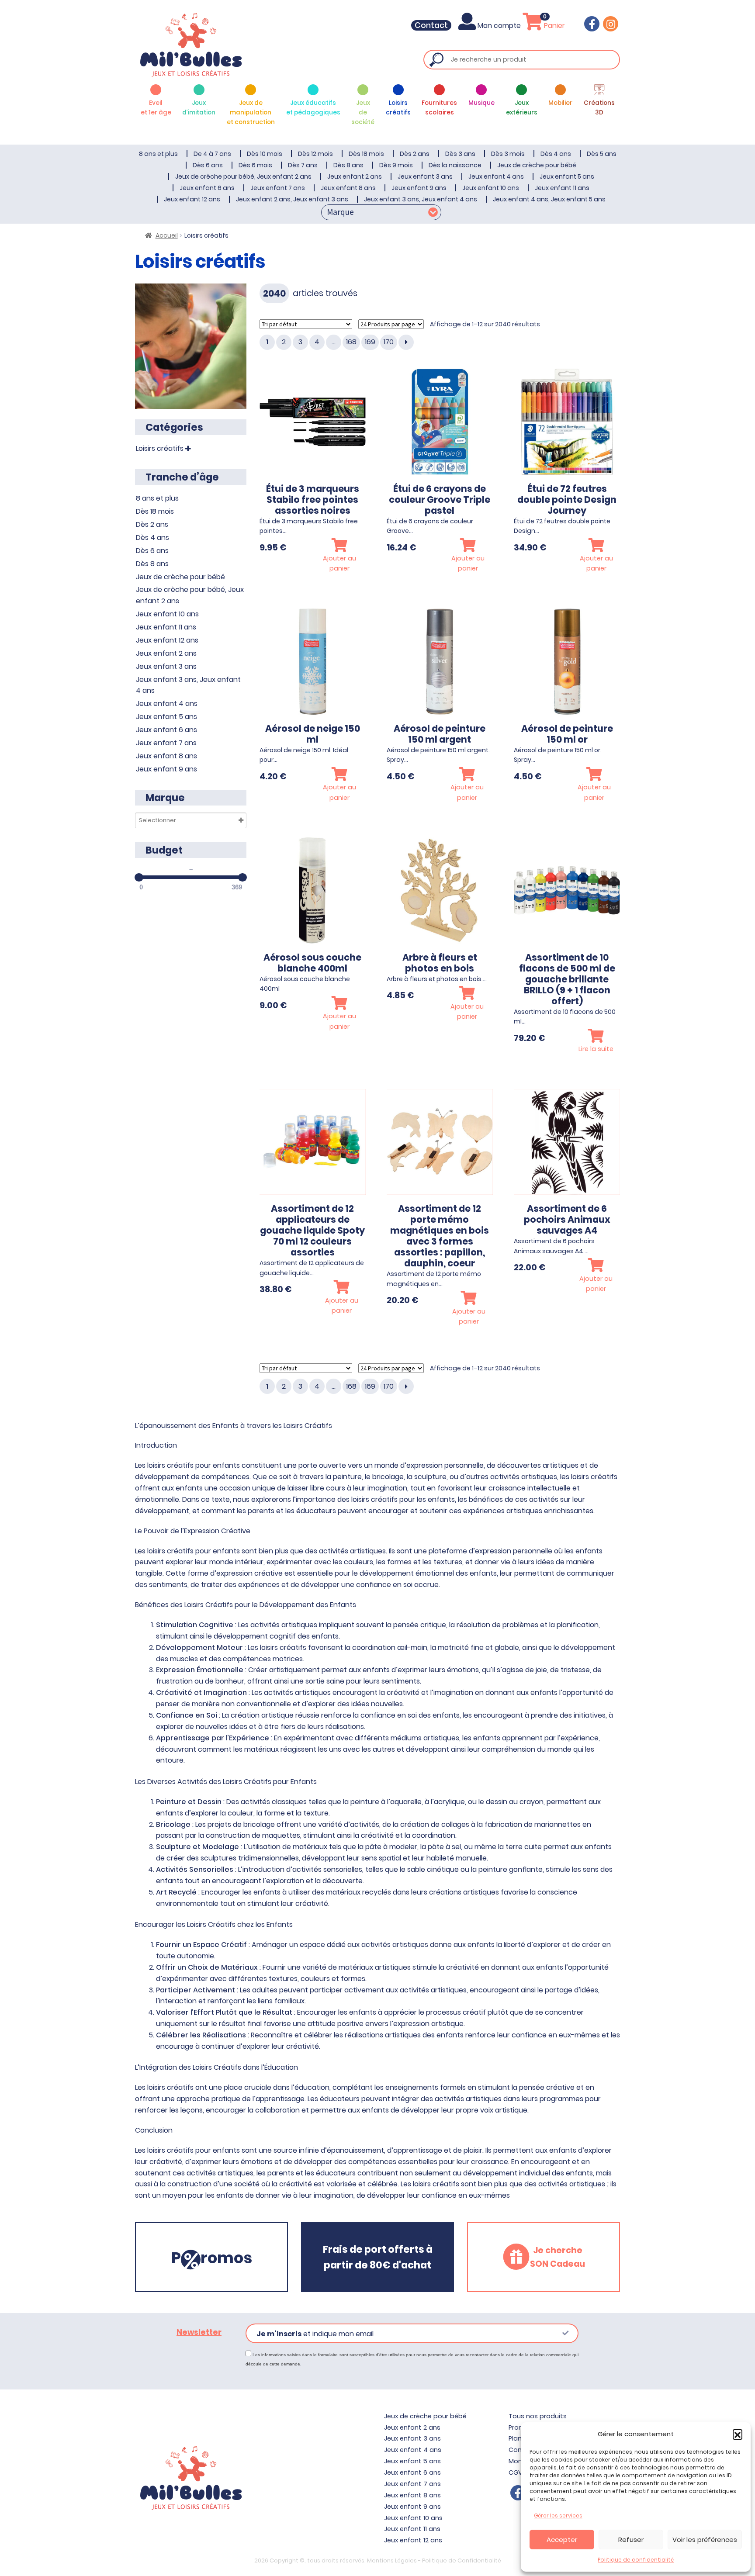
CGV (516, 2472)
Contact (431, 25)
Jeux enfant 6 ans (207, 188)
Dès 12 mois (315, 154)
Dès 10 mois (265, 154)
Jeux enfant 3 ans (425, 176)
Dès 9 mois (396, 165)
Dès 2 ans (415, 154)
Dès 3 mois (508, 154)
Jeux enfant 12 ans (192, 199)
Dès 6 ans (208, 165)
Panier (554, 26)
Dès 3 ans (460, 154)
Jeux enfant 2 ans (355, 176)
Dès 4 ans (556, 154)
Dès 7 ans (303, 165)
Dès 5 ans (602, 154)
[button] (738, 2434)
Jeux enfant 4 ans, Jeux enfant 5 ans (549, 199)
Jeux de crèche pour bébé (537, 165)
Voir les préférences (705, 2540)
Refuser (631, 2540)
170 (389, 342)
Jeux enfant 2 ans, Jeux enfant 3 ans (292, 199)
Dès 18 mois (366, 154)
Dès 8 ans (348, 165)
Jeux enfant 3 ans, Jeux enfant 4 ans (421, 199)
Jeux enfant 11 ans (562, 188)
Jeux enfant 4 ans (496, 176)
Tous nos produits (538, 2416)
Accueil (167, 235)
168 (351, 342)
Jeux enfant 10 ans (491, 188)
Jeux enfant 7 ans (278, 188)
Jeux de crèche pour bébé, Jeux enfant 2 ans (243, 176)
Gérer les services (558, 2515)
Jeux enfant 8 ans (348, 188)
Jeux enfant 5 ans (567, 176)
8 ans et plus (158, 154)
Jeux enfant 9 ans (419, 188)
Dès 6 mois (255, 165)
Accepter (562, 2540)
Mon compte (499, 26)
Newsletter (199, 2332)
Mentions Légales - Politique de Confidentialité (434, 2560)
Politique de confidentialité (636, 2560)
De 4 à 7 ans (212, 154)
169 (370, 342)
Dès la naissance (455, 165)
